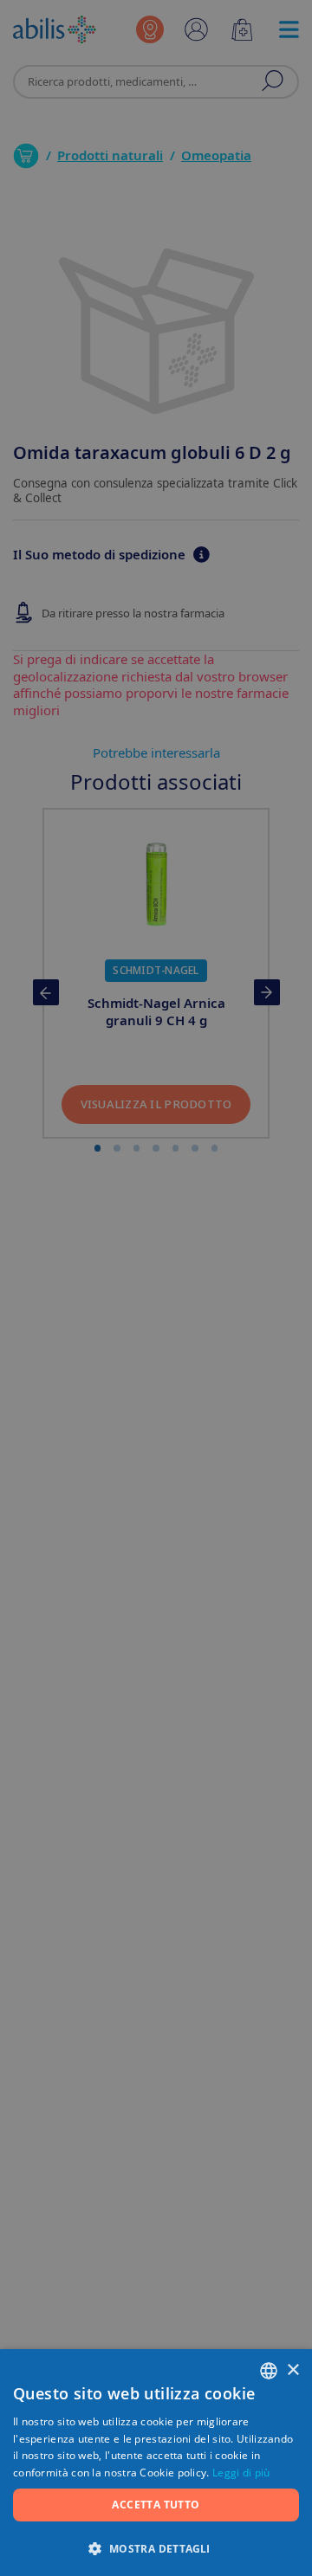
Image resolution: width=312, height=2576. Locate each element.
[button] (156, 2548)
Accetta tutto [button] (156, 2505)
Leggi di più (241, 2473)
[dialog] (156, 1288)
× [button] (292, 2370)
